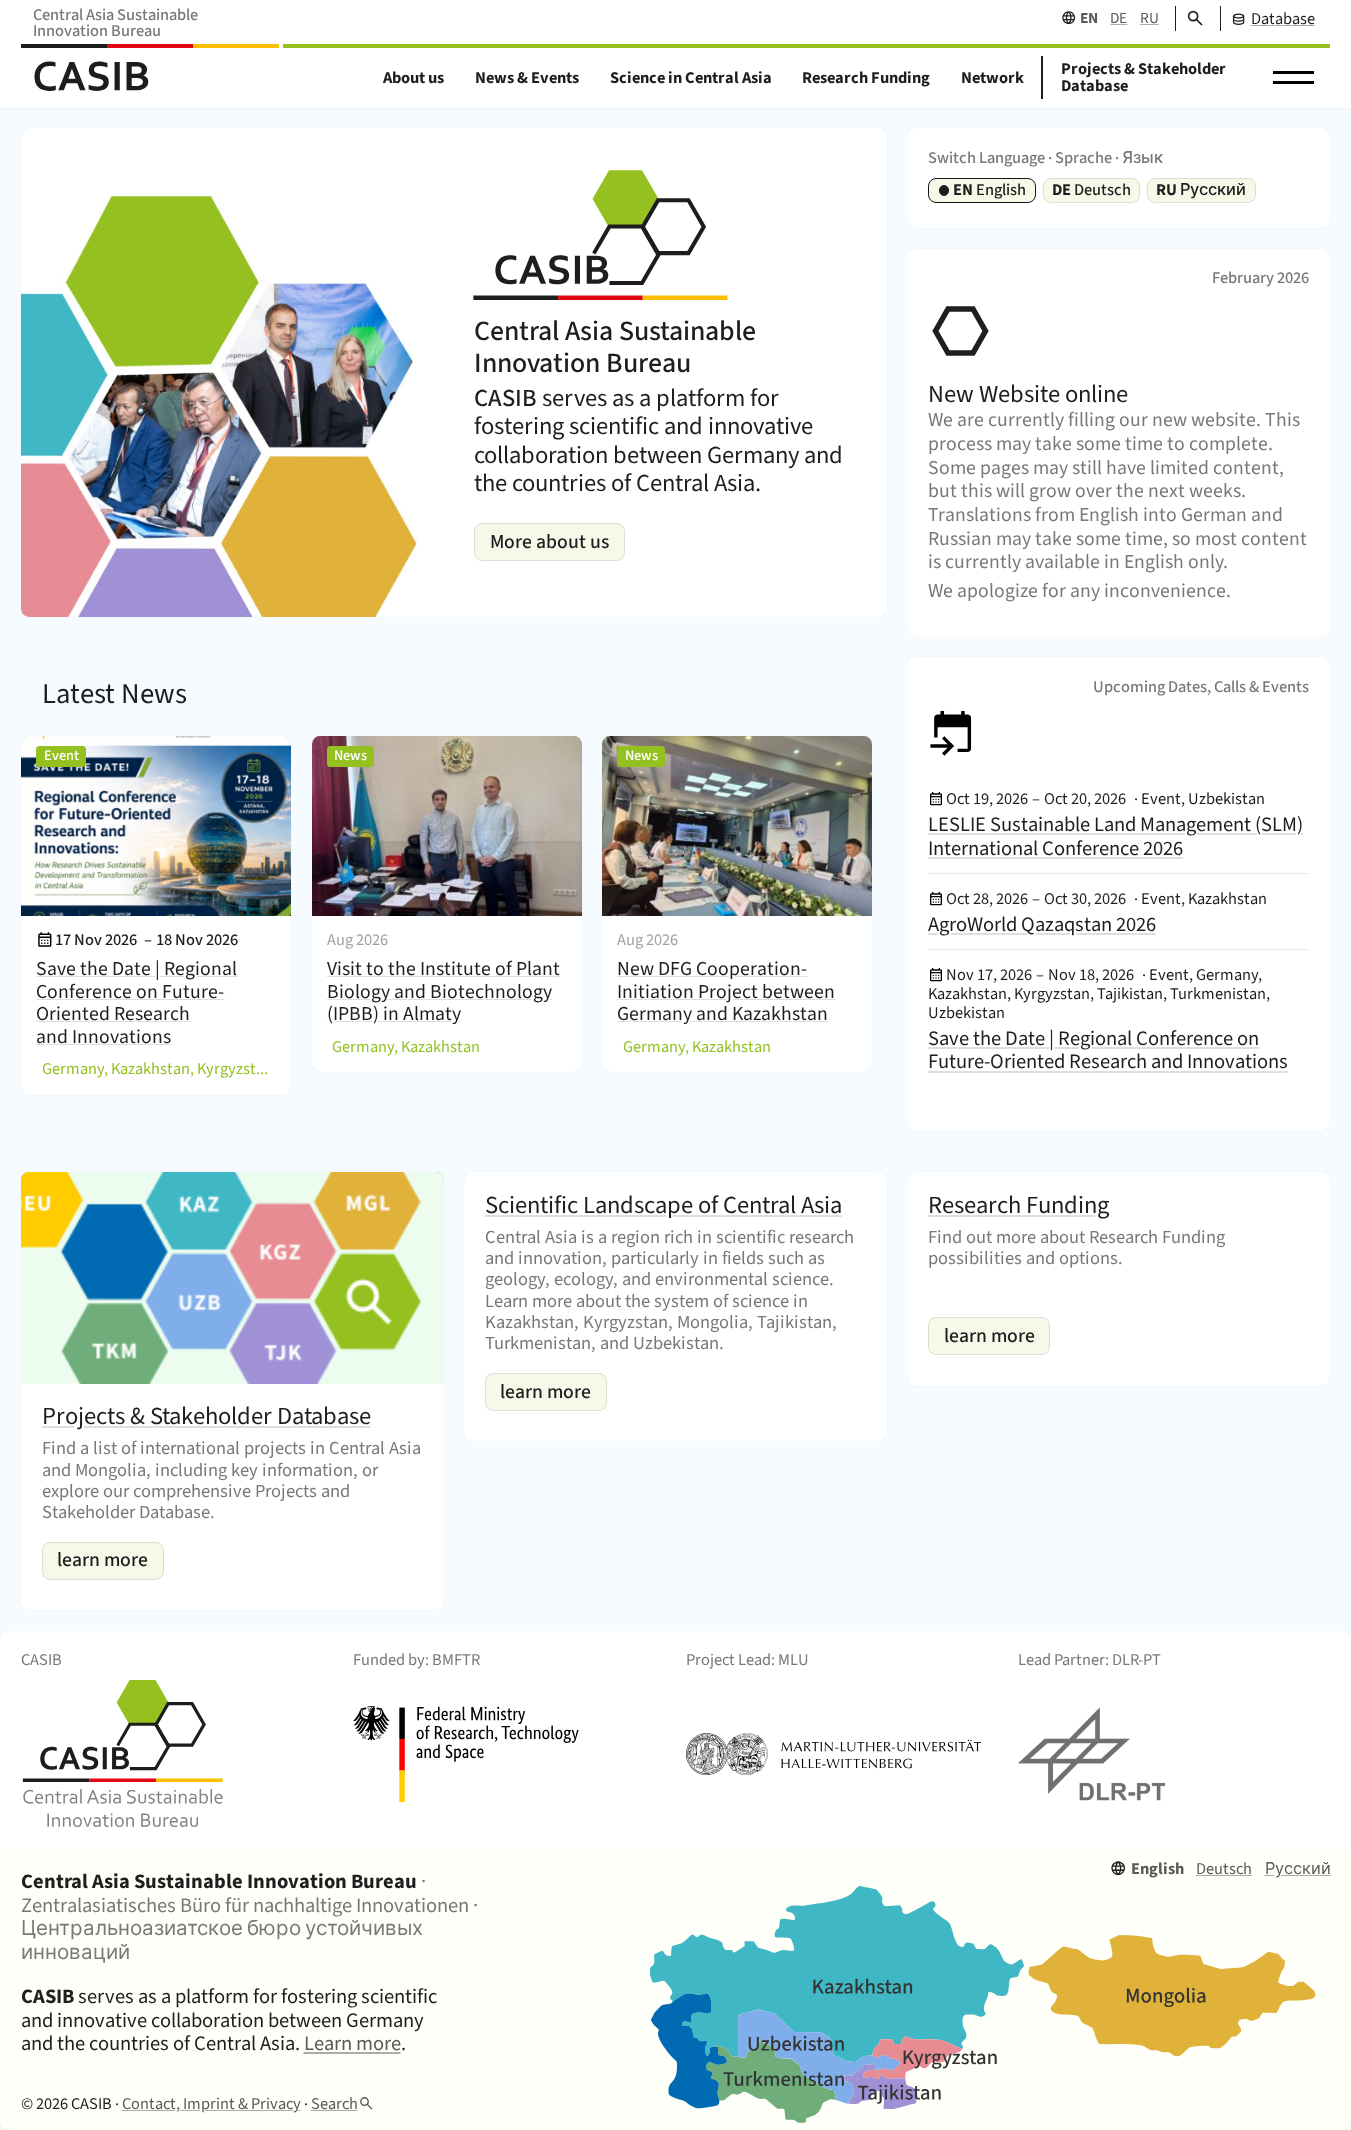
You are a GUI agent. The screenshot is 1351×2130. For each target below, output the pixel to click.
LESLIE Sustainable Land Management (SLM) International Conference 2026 (1115, 836)
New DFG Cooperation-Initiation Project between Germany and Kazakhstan (726, 992)
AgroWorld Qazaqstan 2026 (1042, 924)
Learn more (352, 2043)
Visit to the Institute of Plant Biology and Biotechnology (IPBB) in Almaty (443, 992)
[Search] (1189, 18)
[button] (1293, 77)
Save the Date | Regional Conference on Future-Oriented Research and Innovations (136, 1003)
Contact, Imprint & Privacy (211, 2104)
